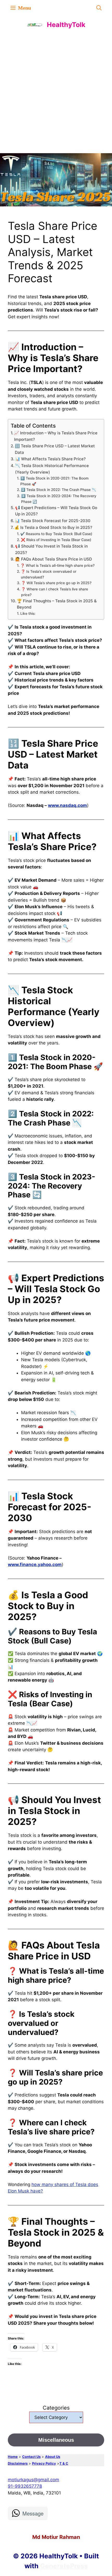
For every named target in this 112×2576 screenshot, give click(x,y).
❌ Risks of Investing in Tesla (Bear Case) (56, 540)
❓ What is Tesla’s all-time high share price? (57, 565)
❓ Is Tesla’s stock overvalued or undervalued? (49, 574)
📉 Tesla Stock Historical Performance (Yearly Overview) (52, 469)
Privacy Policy (44, 2463)
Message (33, 2513)
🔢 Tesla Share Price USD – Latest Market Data (55, 449)
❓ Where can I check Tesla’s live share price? (55, 592)
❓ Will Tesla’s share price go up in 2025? (56, 583)
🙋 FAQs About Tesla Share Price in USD (54, 559)
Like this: (28, 613)
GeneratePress (64, 2566)
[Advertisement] (56, 92)
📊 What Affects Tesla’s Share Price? (50, 459)
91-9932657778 (25, 2486)
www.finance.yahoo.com (35, 1565)
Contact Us (31, 2457)
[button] (99, 8)
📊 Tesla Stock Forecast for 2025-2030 (53, 521)
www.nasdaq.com (67, 805)
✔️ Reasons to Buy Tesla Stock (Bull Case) (56, 534)
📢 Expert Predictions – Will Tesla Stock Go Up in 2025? (56, 511)
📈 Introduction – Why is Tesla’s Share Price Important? (56, 436)
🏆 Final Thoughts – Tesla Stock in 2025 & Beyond (57, 604)
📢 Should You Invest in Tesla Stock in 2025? (51, 549)
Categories (56, 2408)
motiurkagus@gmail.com (33, 2480)
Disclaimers (18, 2463)
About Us (53, 2457)
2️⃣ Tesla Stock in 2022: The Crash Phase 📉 (58, 490)
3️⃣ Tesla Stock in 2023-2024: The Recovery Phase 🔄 (59, 499)
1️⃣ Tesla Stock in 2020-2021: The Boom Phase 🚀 (54, 481)
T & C (64, 2463)
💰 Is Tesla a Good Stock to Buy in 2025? (53, 527)
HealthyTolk (66, 25)
